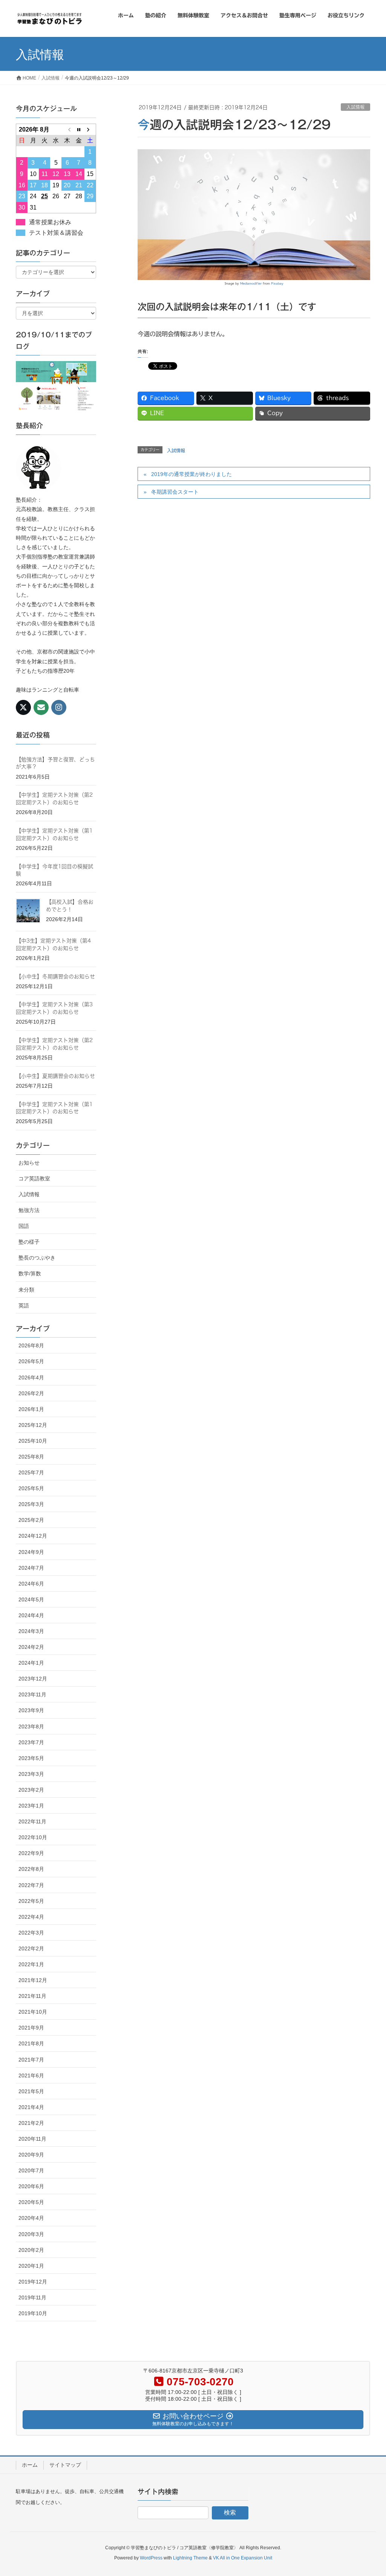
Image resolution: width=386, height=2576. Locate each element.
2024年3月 (31, 1631)
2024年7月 (31, 1568)
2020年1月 (31, 2266)
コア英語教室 (34, 1179)
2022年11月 (32, 1821)
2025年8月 (31, 1457)
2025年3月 (31, 1504)
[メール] (41, 707)
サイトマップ (65, 2465)
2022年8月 (31, 1869)
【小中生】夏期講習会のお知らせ (55, 1076)
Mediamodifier (251, 283)
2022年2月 (31, 1948)
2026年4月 (31, 1378)
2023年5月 (31, 1758)
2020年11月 (32, 2139)
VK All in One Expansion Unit (243, 2558)
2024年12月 (33, 1536)
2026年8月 (31, 1345)
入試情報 (355, 107)
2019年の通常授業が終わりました (191, 474)
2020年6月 (31, 2186)
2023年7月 (31, 1742)
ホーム (30, 2465)
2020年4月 (31, 2218)
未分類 (26, 1290)
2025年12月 (33, 1425)
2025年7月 (31, 1472)
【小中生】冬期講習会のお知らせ (55, 977)
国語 (24, 1226)
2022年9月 (31, 1853)
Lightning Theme (190, 2558)
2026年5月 (31, 1361)
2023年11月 (32, 1694)
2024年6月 (31, 1584)
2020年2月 (31, 2250)
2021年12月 (33, 1980)
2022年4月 (31, 1917)
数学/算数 (30, 1273)
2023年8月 (31, 1727)
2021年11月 (32, 1996)
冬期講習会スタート (175, 492)
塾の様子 (29, 1242)
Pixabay (277, 283)
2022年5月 (31, 1901)
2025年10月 (33, 1441)
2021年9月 (31, 2028)
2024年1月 (31, 1663)
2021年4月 (31, 2107)
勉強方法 (29, 1210)
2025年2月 (31, 1520)
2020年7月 (31, 2170)
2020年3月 (31, 2234)
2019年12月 (33, 2282)
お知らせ (29, 1163)
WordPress (151, 2558)
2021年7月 (31, 2060)
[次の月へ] (90, 129)
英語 (24, 1306)
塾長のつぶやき (37, 1258)
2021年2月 (31, 2123)
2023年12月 (33, 1679)
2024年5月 (31, 1599)
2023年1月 (31, 1806)
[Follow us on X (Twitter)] (23, 707)
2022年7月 (31, 1885)
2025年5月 (31, 1488)
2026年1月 (31, 1409)
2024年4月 (31, 1615)
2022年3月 (31, 1933)
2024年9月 (31, 1552)
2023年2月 (31, 1790)
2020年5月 (31, 2202)
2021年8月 (31, 2043)
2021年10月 (33, 2012)
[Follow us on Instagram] (59, 707)
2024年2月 (31, 1647)
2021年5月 (31, 2091)
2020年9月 (31, 2155)
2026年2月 (31, 1393)
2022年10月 (33, 1837)
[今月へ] (79, 129)
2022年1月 (31, 1964)
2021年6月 (31, 2075)
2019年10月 (33, 2313)
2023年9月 (31, 1710)
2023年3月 (31, 1774)
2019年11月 (32, 2297)
